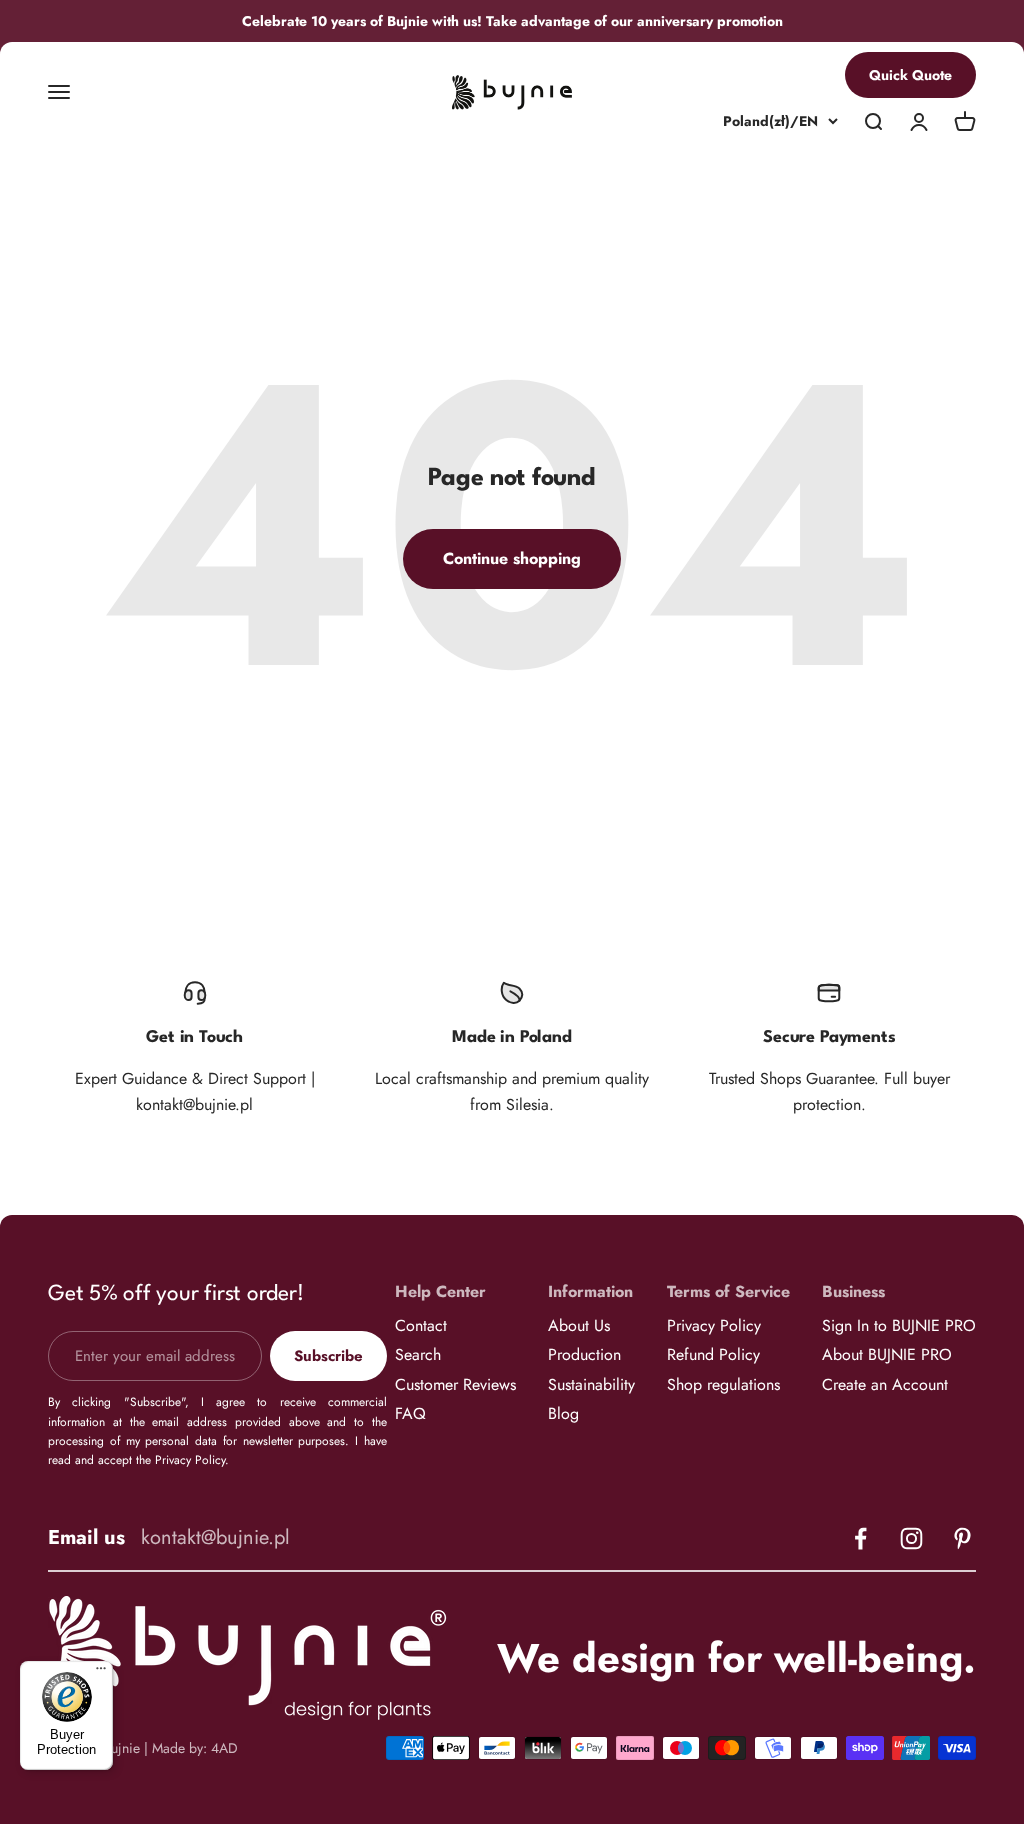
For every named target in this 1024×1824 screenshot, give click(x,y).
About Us (579, 1325)
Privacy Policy (714, 1325)
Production (584, 1354)
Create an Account (885, 1384)
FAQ (410, 1413)
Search (418, 1354)
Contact (421, 1325)
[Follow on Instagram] (911, 1538)
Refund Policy (713, 1354)
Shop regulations (723, 1384)
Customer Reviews (455, 1384)
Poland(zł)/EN (770, 122)
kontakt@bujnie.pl (215, 1537)
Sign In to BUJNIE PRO (899, 1325)
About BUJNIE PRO (887, 1354)
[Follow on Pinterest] (962, 1538)
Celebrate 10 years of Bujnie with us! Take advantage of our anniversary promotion (512, 21)
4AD (224, 1748)
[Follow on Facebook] (860, 1538)
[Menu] (101, 1673)
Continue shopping (512, 558)
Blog (563, 1413)
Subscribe (328, 1356)
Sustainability (591, 1384)
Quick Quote (910, 75)
